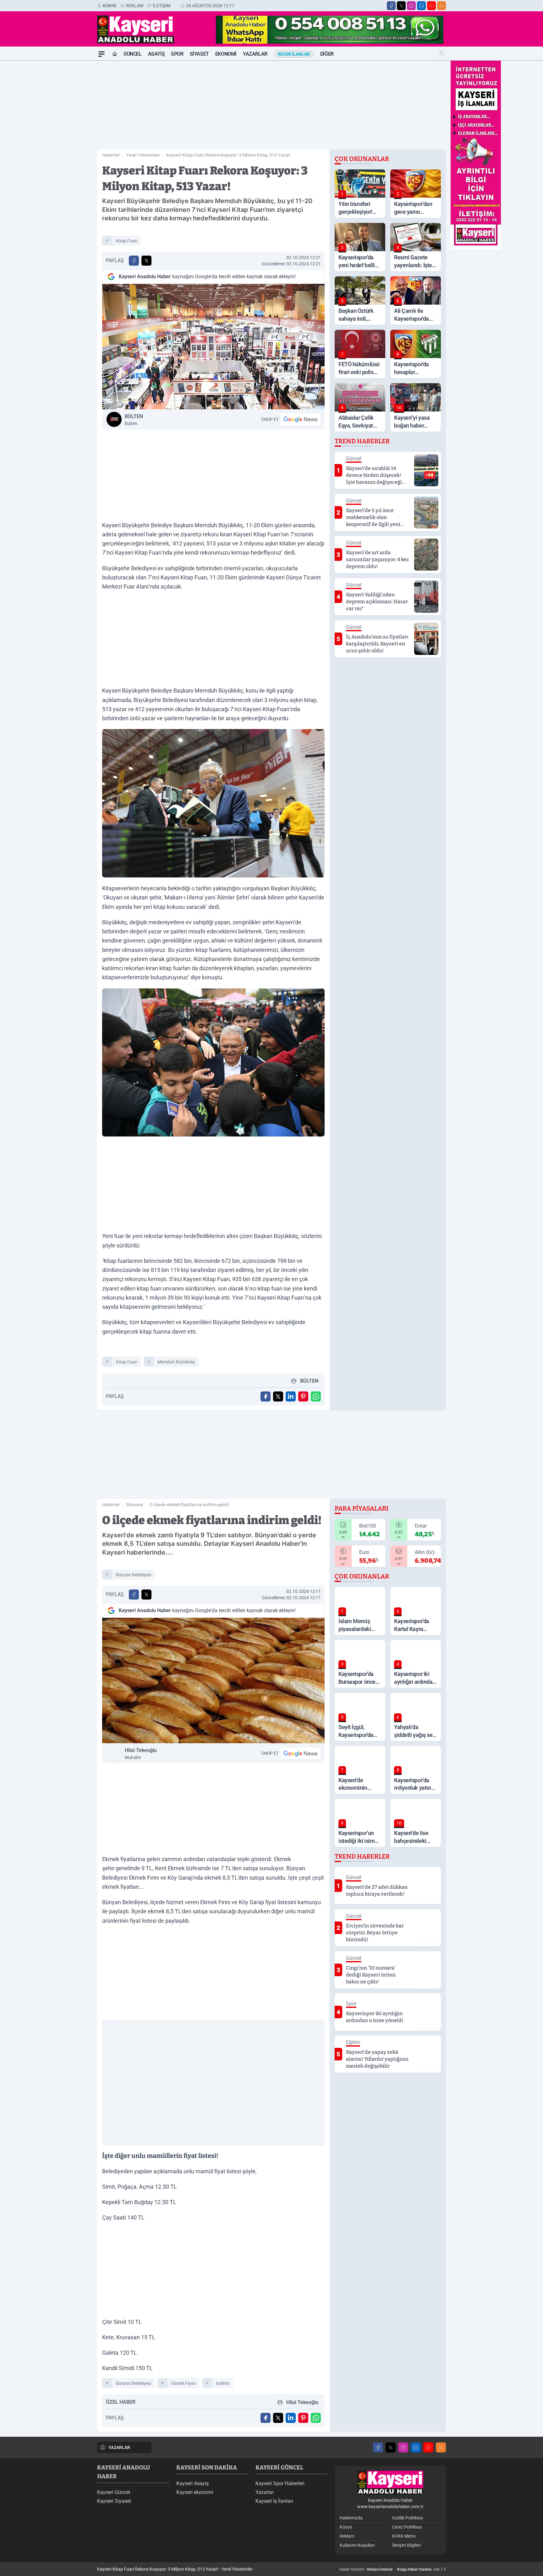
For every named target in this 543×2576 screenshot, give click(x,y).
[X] (401, 6)
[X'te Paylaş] (146, 261)
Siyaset (199, 54)
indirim (223, 2383)
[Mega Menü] (101, 54)
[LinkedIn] (421, 6)
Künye (110, 6)
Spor (177, 54)
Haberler (111, 155)
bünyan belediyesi (134, 1575)
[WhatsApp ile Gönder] (316, 1396)
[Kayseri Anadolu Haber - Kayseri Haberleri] (390, 2483)
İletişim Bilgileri (406, 2545)
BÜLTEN (134, 420)
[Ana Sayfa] (115, 54)
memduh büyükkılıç (176, 1362)
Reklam (135, 6)
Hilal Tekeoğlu (141, 1754)
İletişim (162, 6)
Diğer (327, 54)
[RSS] (442, 6)
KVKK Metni (404, 2536)
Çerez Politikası (407, 2527)
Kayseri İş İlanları (274, 2501)
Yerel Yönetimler (143, 155)
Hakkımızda (351, 2518)
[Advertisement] (67, 155)
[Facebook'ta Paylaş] (134, 261)
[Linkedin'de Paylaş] (291, 1396)
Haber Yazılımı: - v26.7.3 (393, 2569)
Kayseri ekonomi (195, 2492)
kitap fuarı (127, 241)
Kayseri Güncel (114, 2492)
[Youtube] (431, 6)
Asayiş (156, 54)
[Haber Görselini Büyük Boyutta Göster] (213, 347)
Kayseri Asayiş (192, 2483)
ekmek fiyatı (184, 2383)
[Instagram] (411, 6)
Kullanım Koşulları (357, 2545)
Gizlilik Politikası (408, 2518)
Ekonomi (226, 54)
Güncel (133, 54)
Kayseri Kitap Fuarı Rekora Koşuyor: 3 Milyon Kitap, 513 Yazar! (228, 155)
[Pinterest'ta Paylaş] (303, 1396)
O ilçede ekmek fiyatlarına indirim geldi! (189, 1505)
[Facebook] (391, 6)
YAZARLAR (119, 2447)
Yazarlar (255, 54)
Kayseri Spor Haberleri (280, 2483)
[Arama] (442, 53)
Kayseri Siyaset (114, 2501)
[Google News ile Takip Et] (300, 419)
